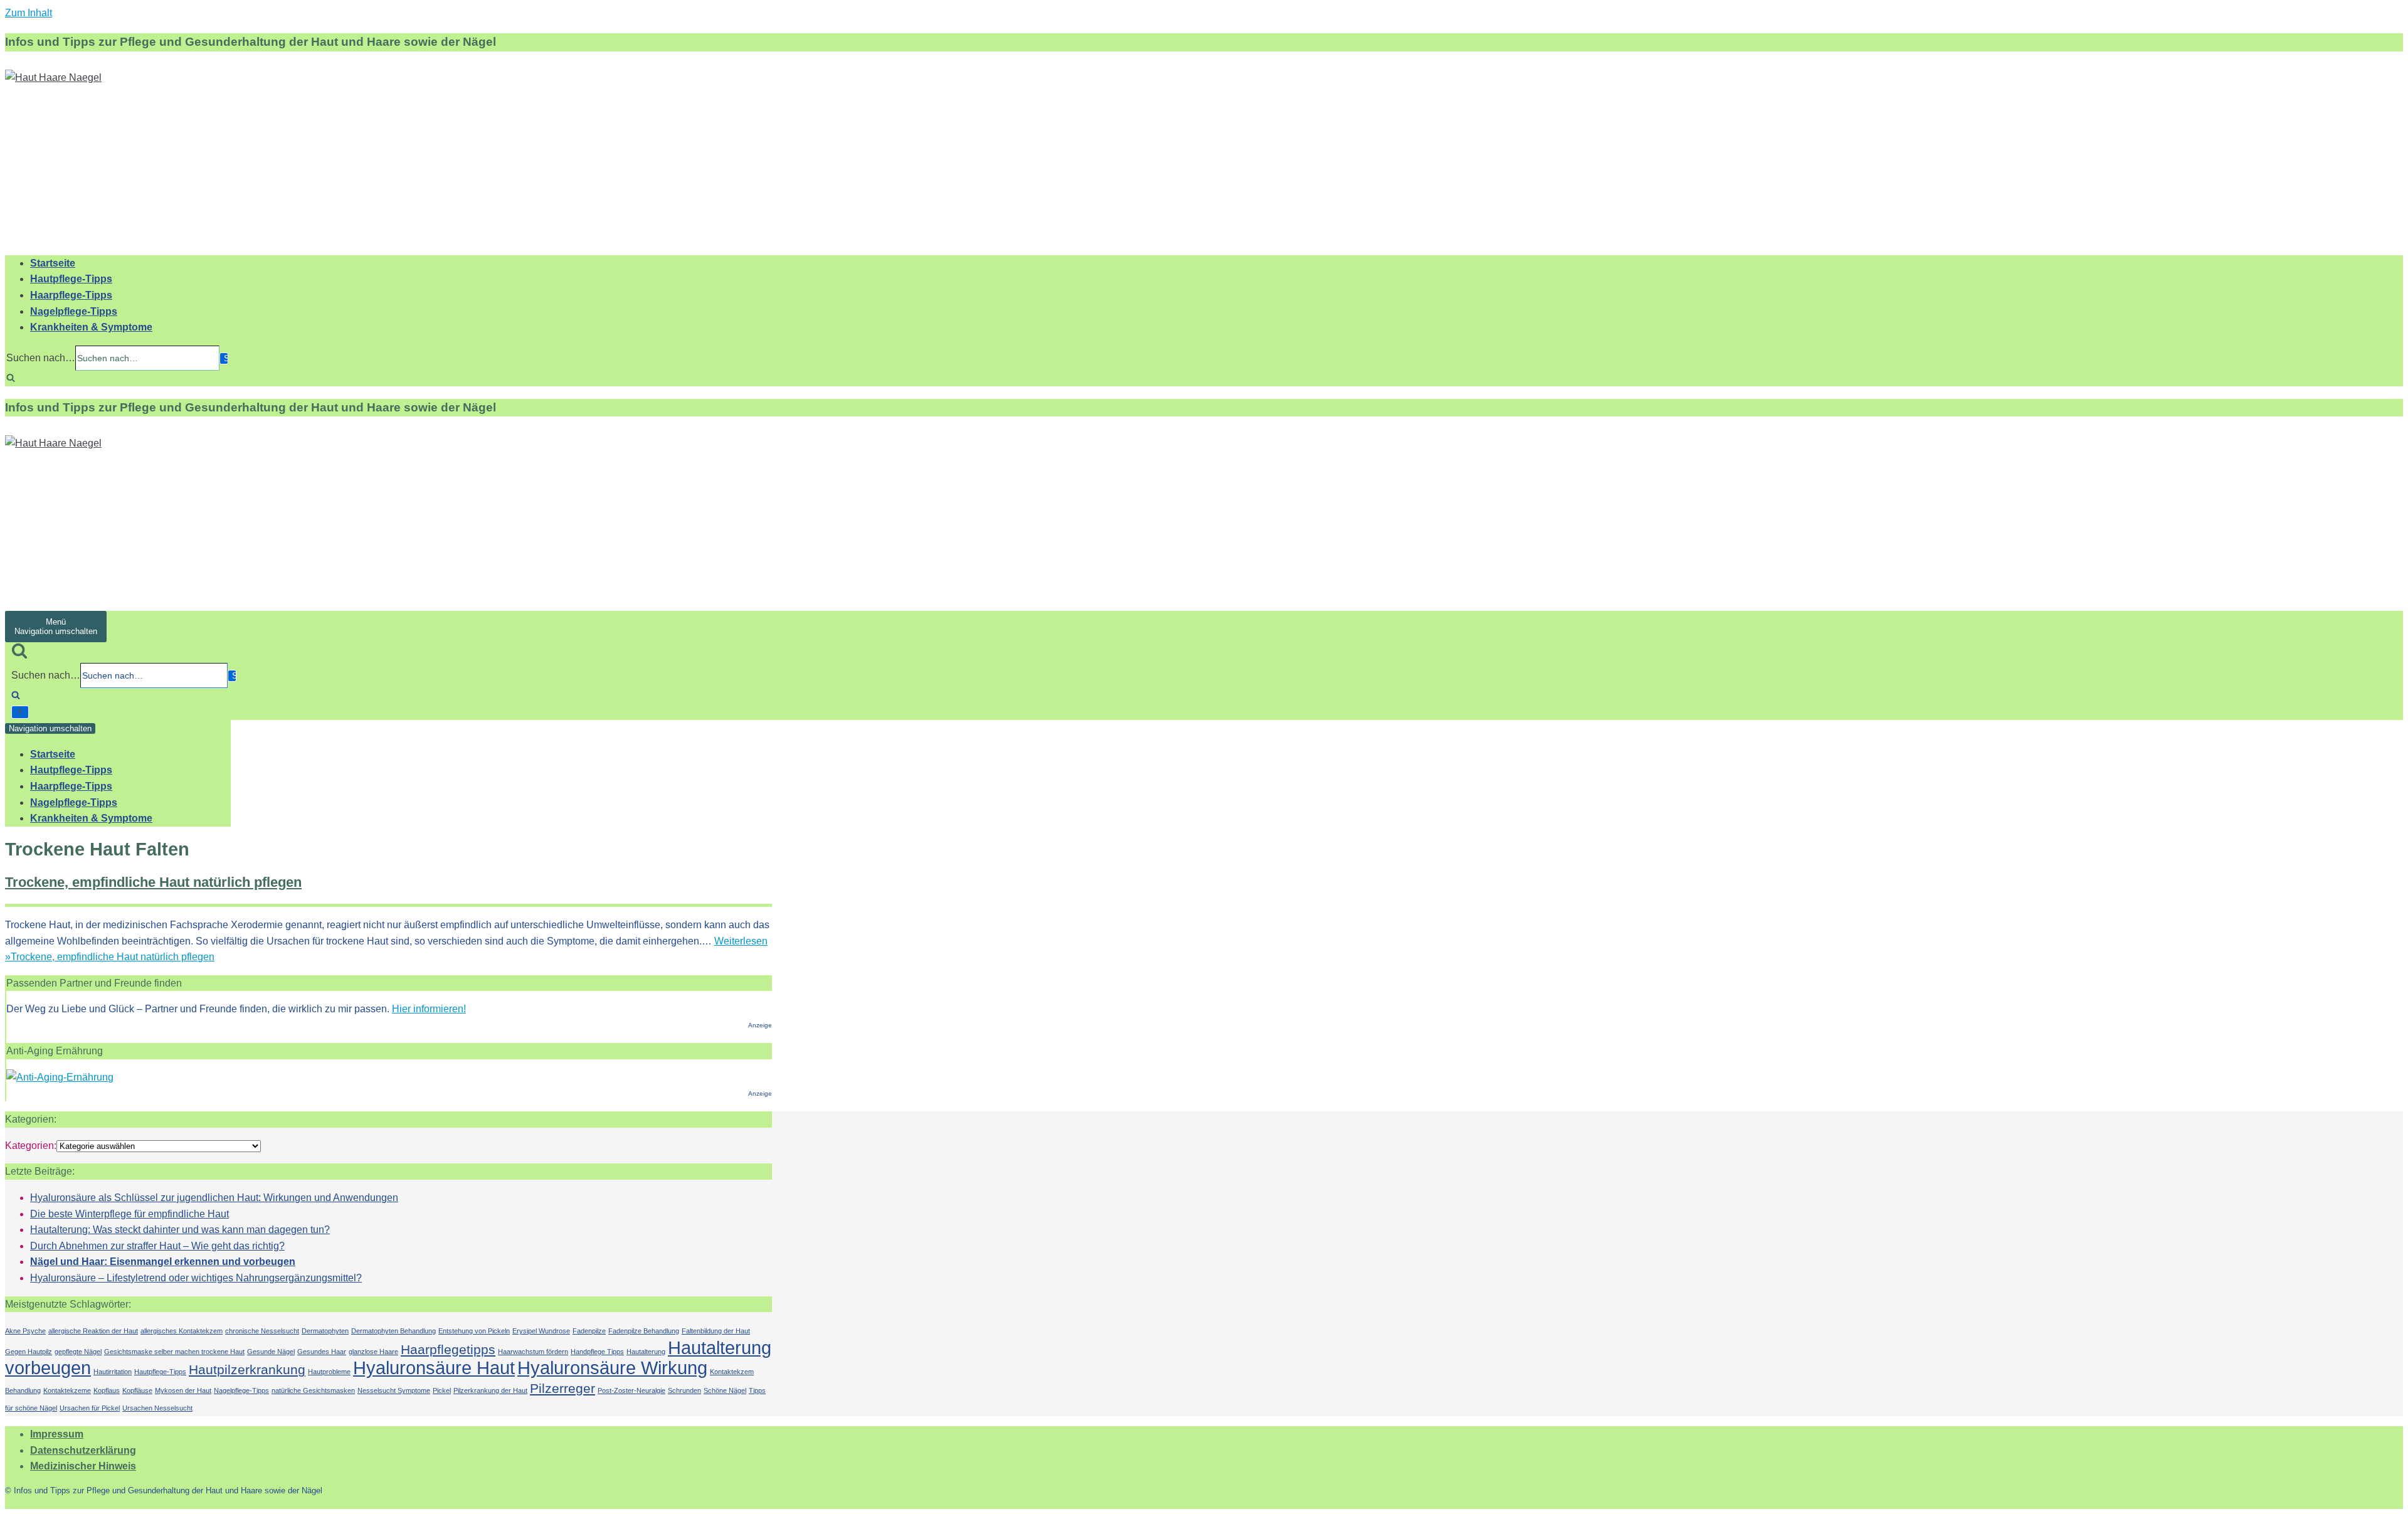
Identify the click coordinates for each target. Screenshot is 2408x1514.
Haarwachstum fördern (533, 1352)
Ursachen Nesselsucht (157, 1408)
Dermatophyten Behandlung (393, 1331)
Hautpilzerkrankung (247, 1369)
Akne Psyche (25, 1331)
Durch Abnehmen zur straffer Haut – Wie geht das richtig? (157, 1246)
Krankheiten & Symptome (91, 327)
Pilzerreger (562, 1388)
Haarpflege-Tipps (71, 295)
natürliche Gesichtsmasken (313, 1390)
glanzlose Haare (373, 1352)
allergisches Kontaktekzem (182, 1331)
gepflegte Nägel (78, 1352)
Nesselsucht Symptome (394, 1390)
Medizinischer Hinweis (83, 1466)
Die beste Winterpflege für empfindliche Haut (129, 1214)
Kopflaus (107, 1390)
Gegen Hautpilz (29, 1352)
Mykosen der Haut (183, 1390)
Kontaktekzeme (67, 1390)
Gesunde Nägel (271, 1352)
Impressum (57, 1434)
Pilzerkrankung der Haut (490, 1390)
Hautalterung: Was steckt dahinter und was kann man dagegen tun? (180, 1230)
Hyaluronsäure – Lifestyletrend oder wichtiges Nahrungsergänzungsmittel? (196, 1278)
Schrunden (684, 1390)
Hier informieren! (429, 1009)
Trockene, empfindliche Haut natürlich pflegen (153, 882)
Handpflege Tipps (597, 1352)
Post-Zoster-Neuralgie (631, 1390)
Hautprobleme (329, 1372)
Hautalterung (646, 1352)
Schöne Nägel (725, 1390)
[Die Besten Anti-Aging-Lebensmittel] (60, 1077)
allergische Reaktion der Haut (93, 1331)
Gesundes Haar (322, 1352)
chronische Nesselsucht (262, 1331)
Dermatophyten (325, 1331)
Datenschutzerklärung (83, 1450)
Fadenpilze (589, 1331)
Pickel (442, 1390)
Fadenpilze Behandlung (644, 1331)
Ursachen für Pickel (90, 1408)
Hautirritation (113, 1372)
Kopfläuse (137, 1390)
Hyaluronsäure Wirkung (612, 1368)
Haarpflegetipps (448, 1349)
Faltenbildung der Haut (716, 1331)
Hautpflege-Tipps (71, 279)
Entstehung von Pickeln (474, 1331)
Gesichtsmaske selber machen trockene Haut (174, 1352)
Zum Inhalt (29, 13)
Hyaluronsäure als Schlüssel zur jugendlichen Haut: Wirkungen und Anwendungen (214, 1198)
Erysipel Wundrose (541, 1331)
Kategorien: (31, 1146)
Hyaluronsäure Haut (434, 1368)
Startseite (53, 263)
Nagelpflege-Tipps (74, 311)
